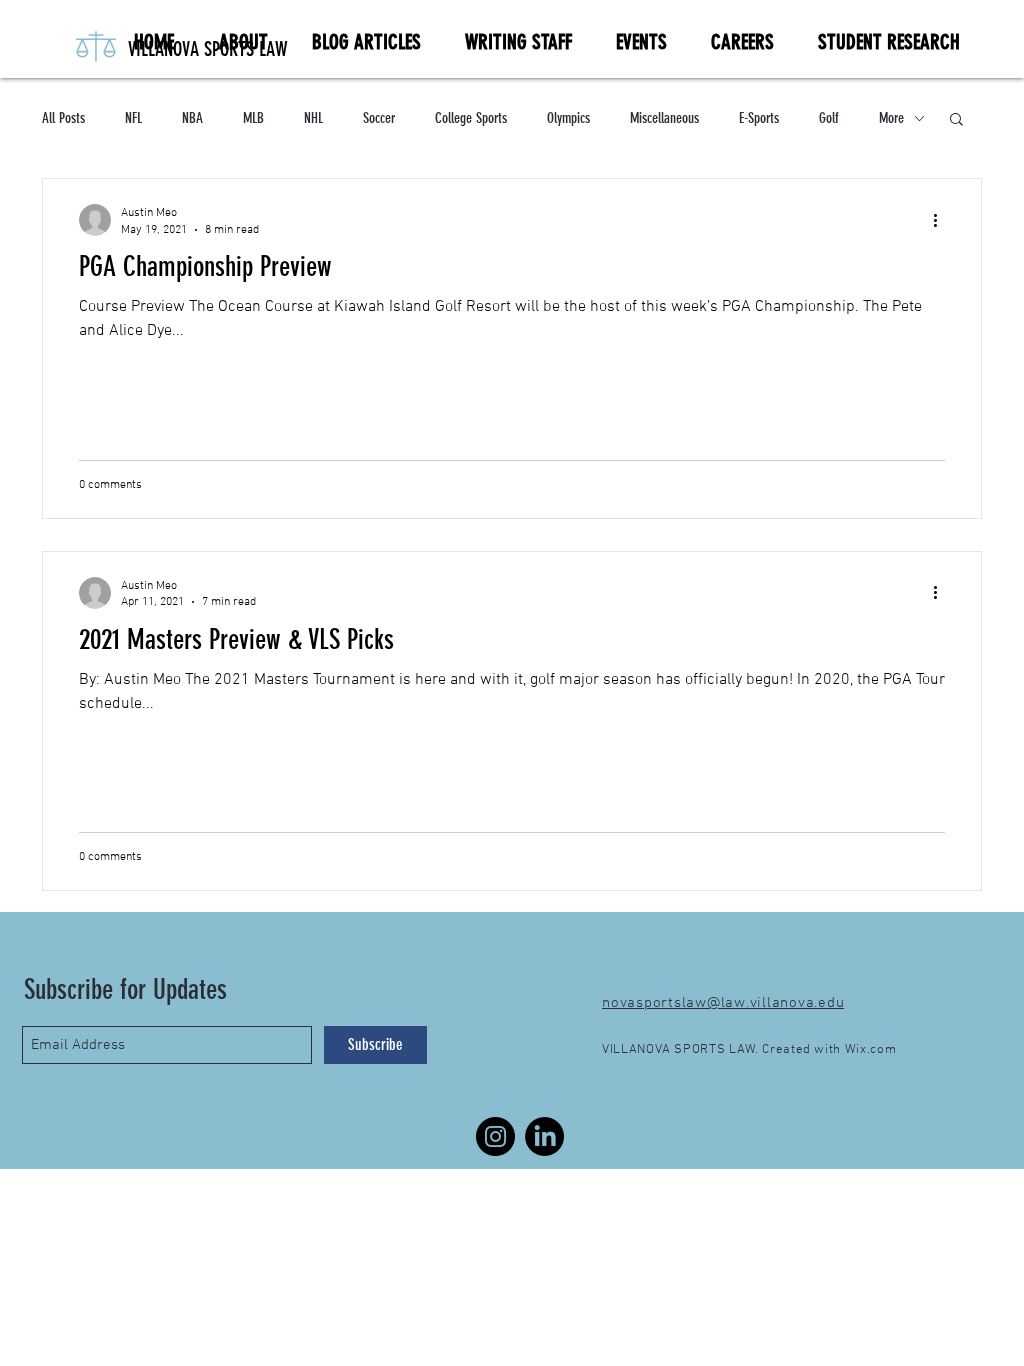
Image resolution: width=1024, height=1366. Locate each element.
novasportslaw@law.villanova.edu (723, 1003)
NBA (192, 118)
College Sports (471, 118)
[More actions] (942, 220)
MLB (253, 118)
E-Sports (759, 118)
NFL (133, 118)
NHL (313, 118)
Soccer (379, 118)
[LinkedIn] (544, 1136)
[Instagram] (495, 1136)
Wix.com (871, 1050)
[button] (956, 120)
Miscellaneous (664, 118)
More (891, 118)
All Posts (63, 118)
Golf (829, 118)
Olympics (568, 118)
